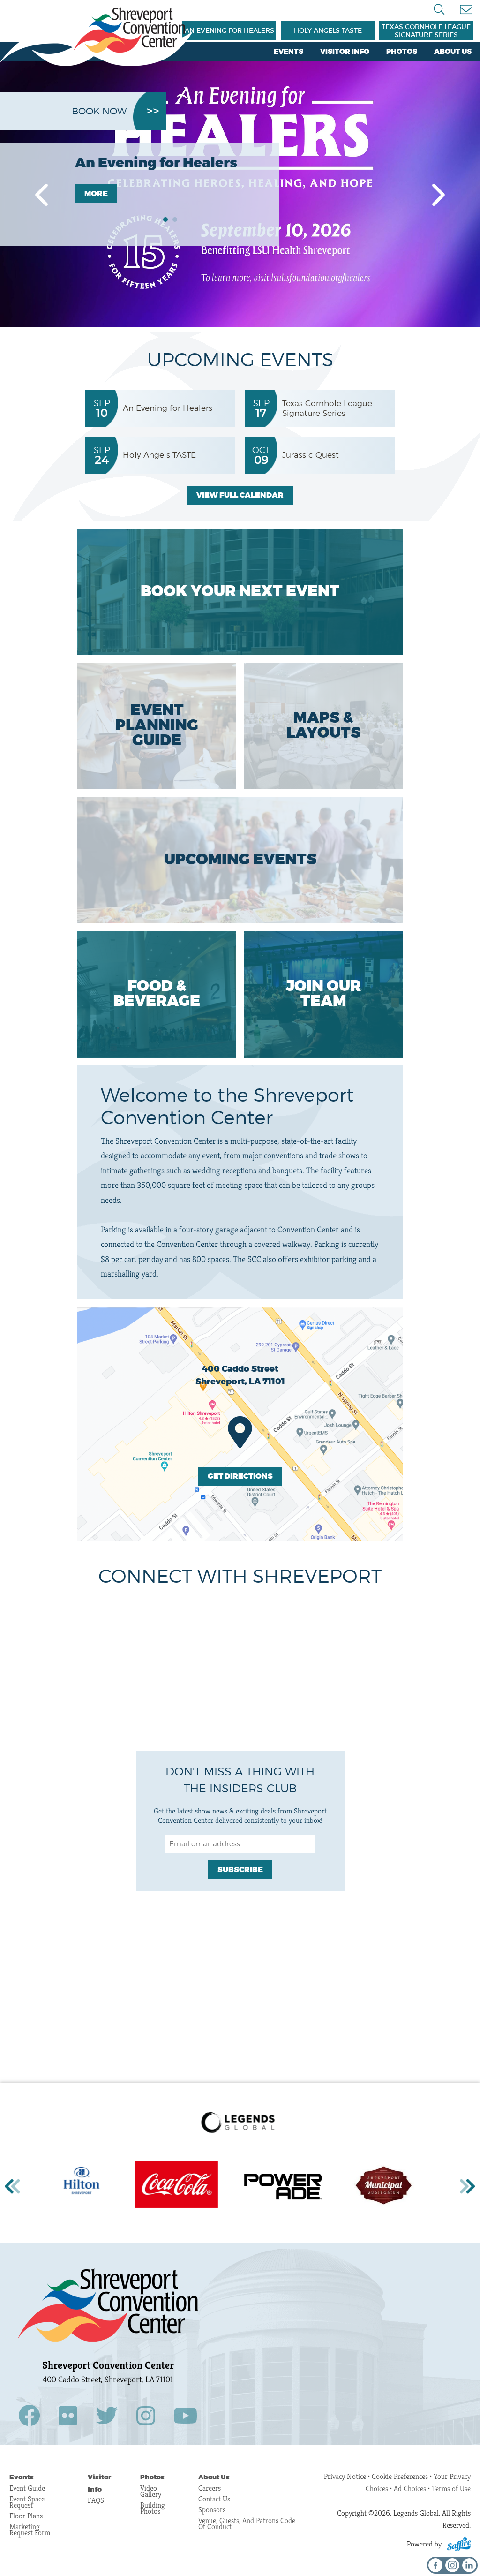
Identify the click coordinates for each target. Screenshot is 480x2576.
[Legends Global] (96, 37)
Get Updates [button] (466, 10)
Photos (402, 52)
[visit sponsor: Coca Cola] (76, 2186)
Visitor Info (345, 52)
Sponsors (212, 2510)
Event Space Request (27, 2502)
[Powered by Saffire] (459, 2544)
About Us (453, 52)
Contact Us (214, 2499)
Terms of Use (451, 2489)
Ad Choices (410, 2489)
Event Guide (27, 2488)
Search (439, 9)
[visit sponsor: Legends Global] (240, 2123)
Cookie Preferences (401, 2476)
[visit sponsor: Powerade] (183, 2186)
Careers (210, 2488)
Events (289, 52)
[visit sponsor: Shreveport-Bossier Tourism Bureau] (369, 2186)
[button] (41, 195)
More (96, 194)
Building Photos (153, 2508)
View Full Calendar (240, 495)
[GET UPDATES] (466, 10)
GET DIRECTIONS (240, 1476)
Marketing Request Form (30, 2530)
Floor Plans (26, 2516)
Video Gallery (151, 2491)
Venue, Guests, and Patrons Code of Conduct (247, 2523)
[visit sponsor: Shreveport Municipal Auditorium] (283, 2186)
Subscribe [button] (240, 1870)
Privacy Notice (345, 2476)
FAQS (96, 2500)
